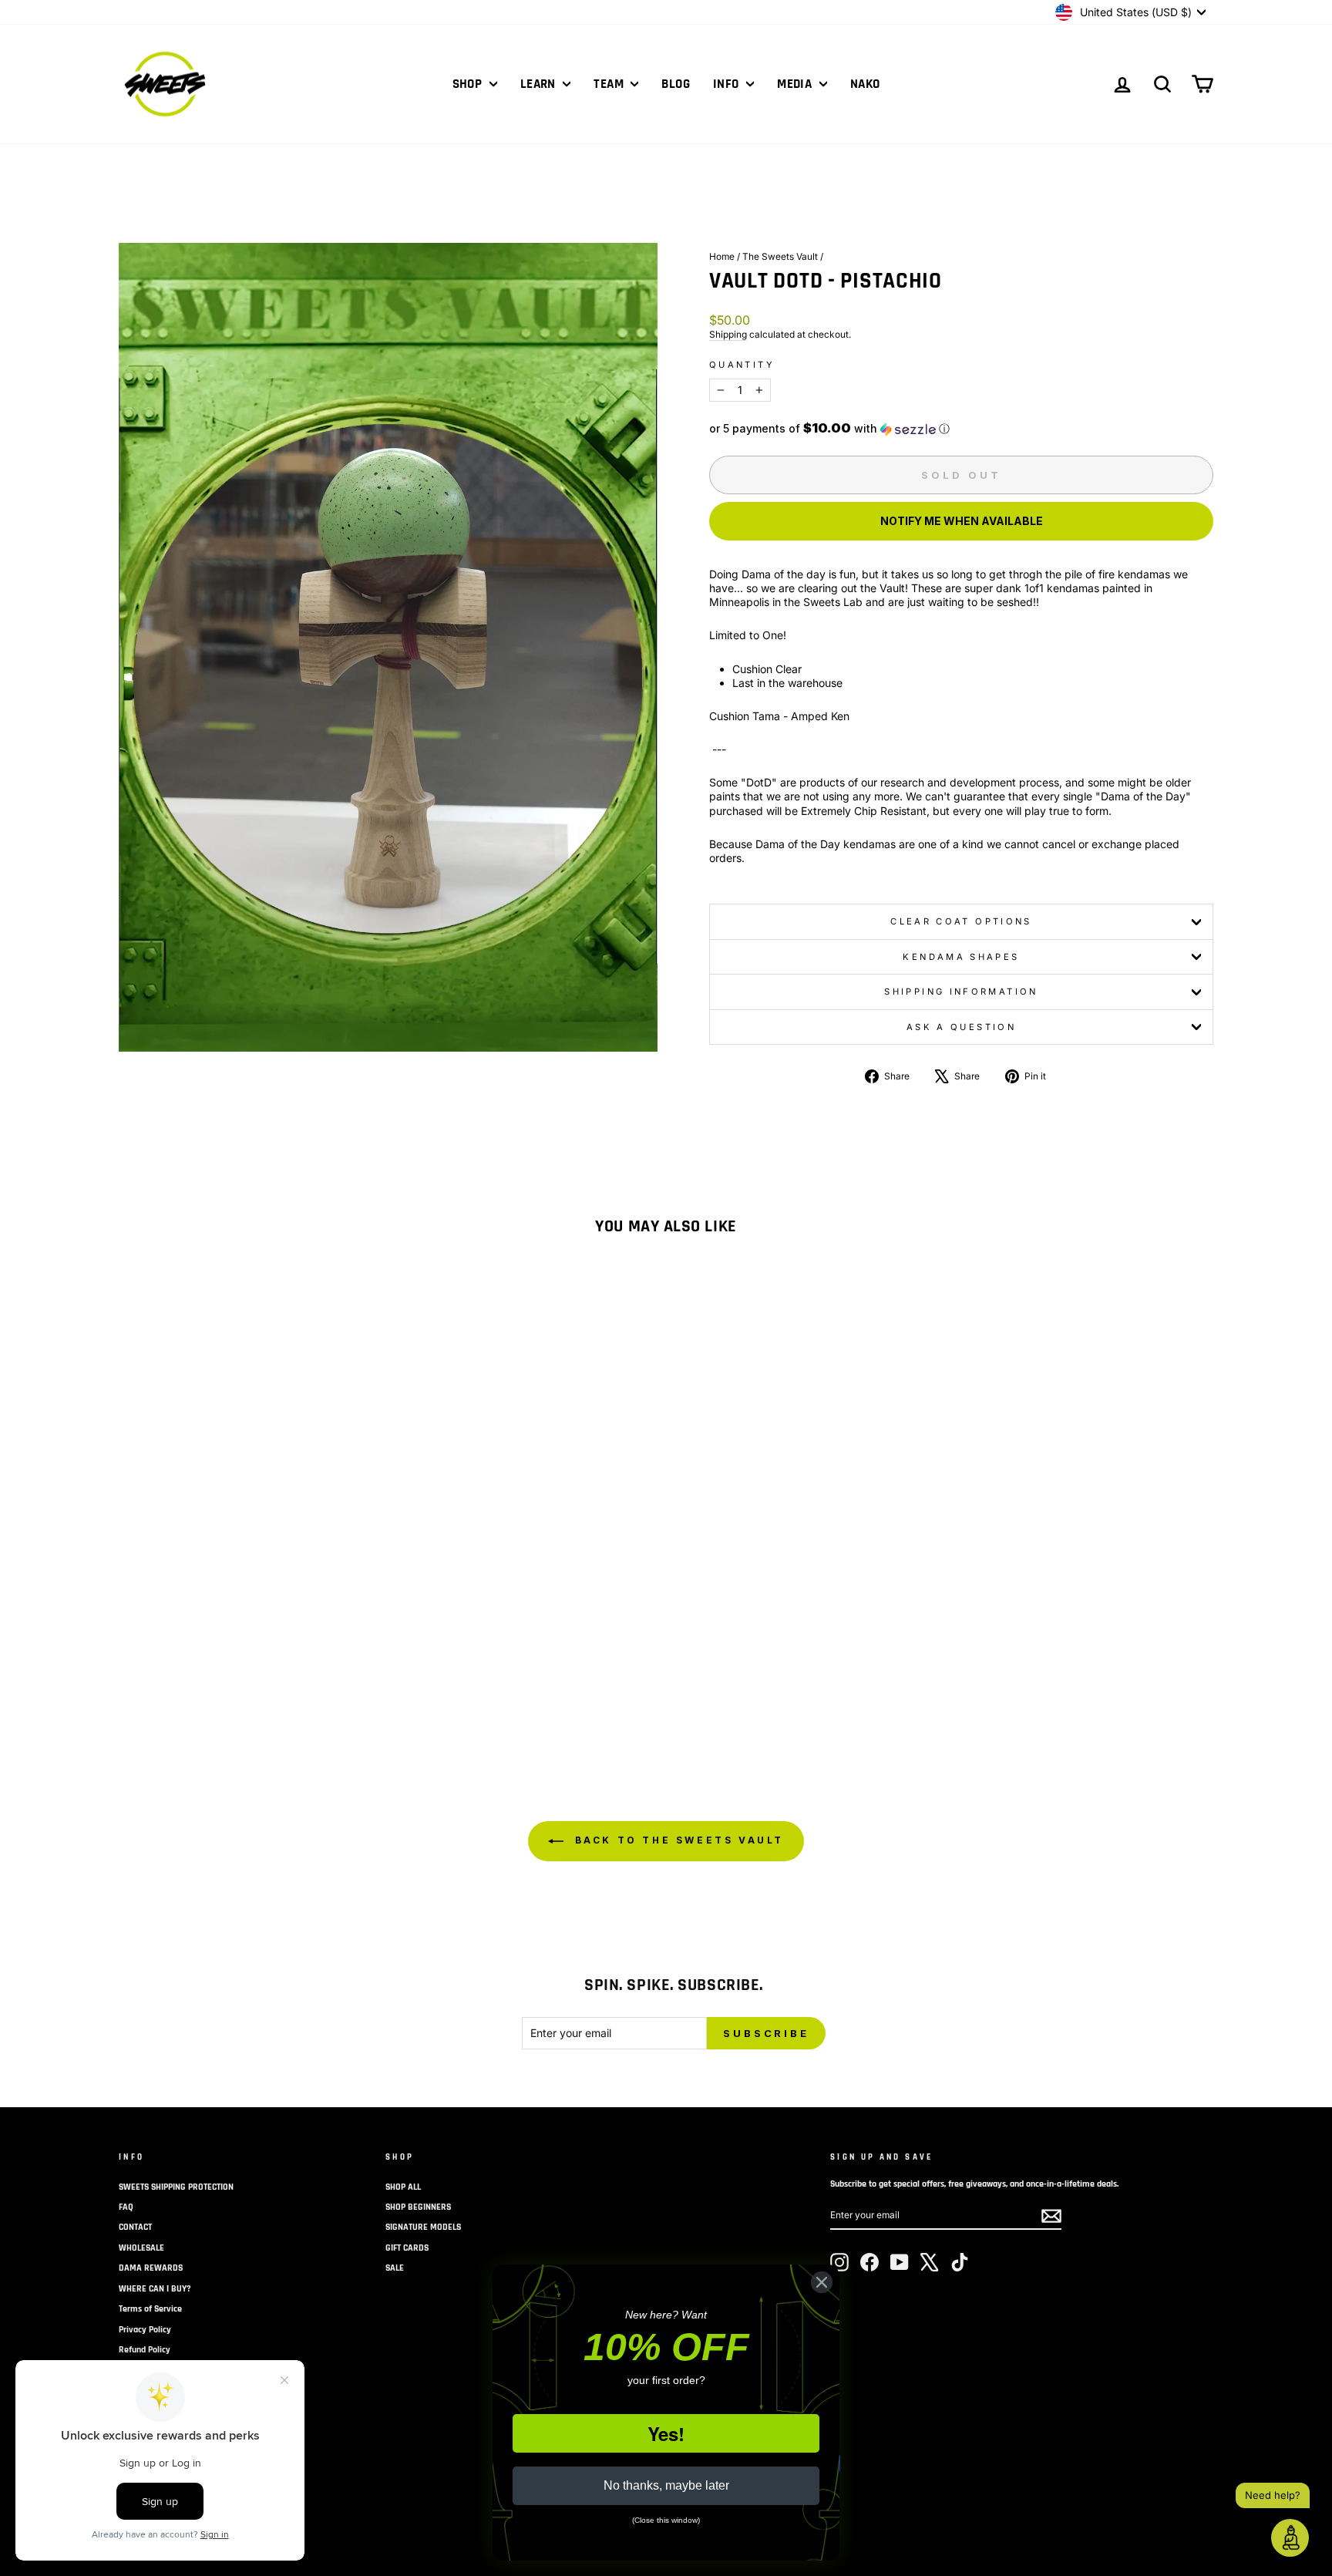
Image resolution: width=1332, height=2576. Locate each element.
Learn (540, 84)
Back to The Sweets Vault (677, 1840)
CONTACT (135, 2227)
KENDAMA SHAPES (961, 957)
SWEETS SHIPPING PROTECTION (176, 2187)
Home (722, 256)
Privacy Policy (145, 2330)
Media (796, 84)
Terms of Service (150, 2309)
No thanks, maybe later (666, 2485)
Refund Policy (145, 2350)
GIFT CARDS (407, 2248)
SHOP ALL (403, 2187)
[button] (961, 429)
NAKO (865, 84)
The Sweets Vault (780, 256)
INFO (728, 84)
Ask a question (961, 1027)
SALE (395, 2268)
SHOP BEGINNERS (418, 2207)
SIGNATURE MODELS (423, 2227)
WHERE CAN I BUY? (155, 2289)
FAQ (126, 2207)
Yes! (666, 2433)
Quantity (742, 365)
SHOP (469, 84)
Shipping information (961, 992)
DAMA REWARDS (151, 2268)
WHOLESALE (141, 2248)
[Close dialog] (822, 2282)
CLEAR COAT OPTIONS (961, 921)
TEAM (610, 84)
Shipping (728, 334)
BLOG (676, 84)
